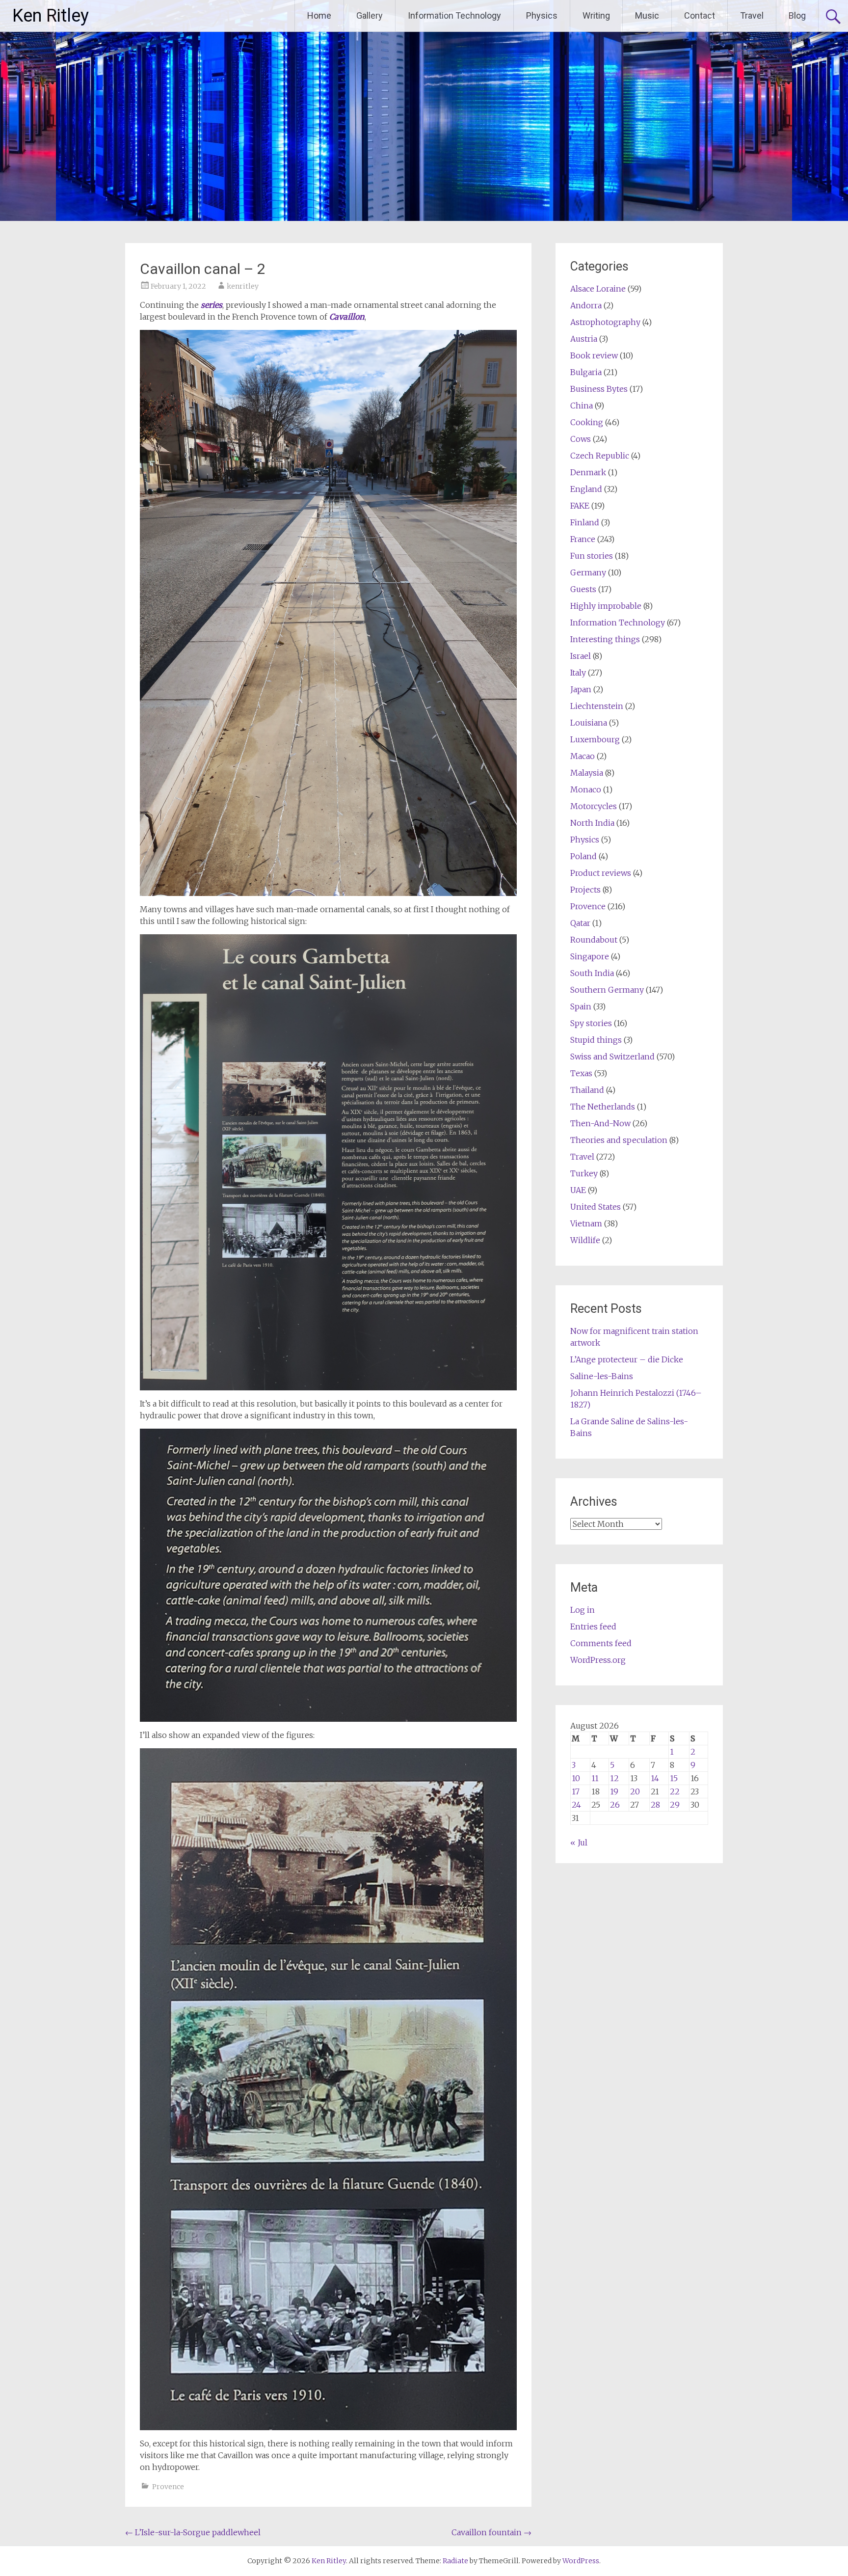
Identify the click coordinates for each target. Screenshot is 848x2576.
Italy (578, 673)
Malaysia (587, 773)
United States (596, 1207)
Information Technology (454, 15)
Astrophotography (605, 322)
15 (674, 1778)
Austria (584, 339)
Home (319, 15)
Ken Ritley (51, 16)
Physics (542, 15)
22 (675, 1791)
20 (635, 1791)
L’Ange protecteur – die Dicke (627, 1359)
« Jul (579, 1843)
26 (615, 1805)
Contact (700, 15)
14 (655, 1778)
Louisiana (589, 723)
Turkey (584, 1173)
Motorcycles (594, 806)
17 (576, 1791)
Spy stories (591, 1023)
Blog (797, 15)
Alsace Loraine (598, 289)
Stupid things (596, 1040)
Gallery (370, 15)
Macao (583, 756)
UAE (578, 1190)
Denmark (588, 472)
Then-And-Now (600, 1123)
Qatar (580, 923)
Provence (168, 2487)
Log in (583, 1610)
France (583, 539)
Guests (583, 589)
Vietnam (586, 1223)
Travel (752, 15)
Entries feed (593, 1627)
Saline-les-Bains (602, 1376)
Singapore (590, 956)
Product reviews (601, 873)
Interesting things (605, 639)
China (582, 406)
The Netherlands (603, 1107)
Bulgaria (586, 372)
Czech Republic (600, 456)
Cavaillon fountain (491, 2532)
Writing (596, 15)
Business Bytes (599, 389)
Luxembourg (595, 739)
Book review (594, 355)
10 (576, 1778)
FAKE (580, 506)
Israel (581, 656)
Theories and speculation (619, 1140)
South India (592, 973)
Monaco (586, 789)
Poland (583, 856)
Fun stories (592, 556)
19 (614, 1791)
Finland (585, 522)
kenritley (243, 286)
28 (655, 1805)
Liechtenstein (597, 706)
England (586, 489)
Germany (588, 572)
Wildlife (585, 1240)
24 (576, 1805)
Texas (581, 1073)
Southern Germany (607, 990)
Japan (581, 689)
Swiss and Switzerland (612, 1057)
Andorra (586, 305)
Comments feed (601, 1643)
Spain (581, 1006)
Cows (581, 439)
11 (595, 1778)
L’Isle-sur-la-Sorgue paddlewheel (193, 2532)
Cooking (587, 422)
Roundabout (594, 940)
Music (647, 15)
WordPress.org (598, 1660)
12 (614, 1778)
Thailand (587, 1090)
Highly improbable (606, 606)
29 (675, 1805)
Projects (585, 890)
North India (592, 823)
